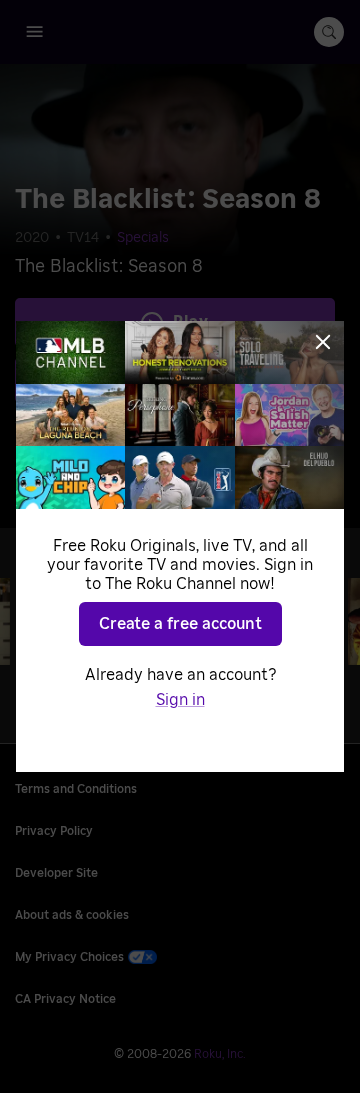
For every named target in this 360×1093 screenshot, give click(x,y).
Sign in (180, 700)
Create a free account (180, 624)
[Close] (323, 342)
